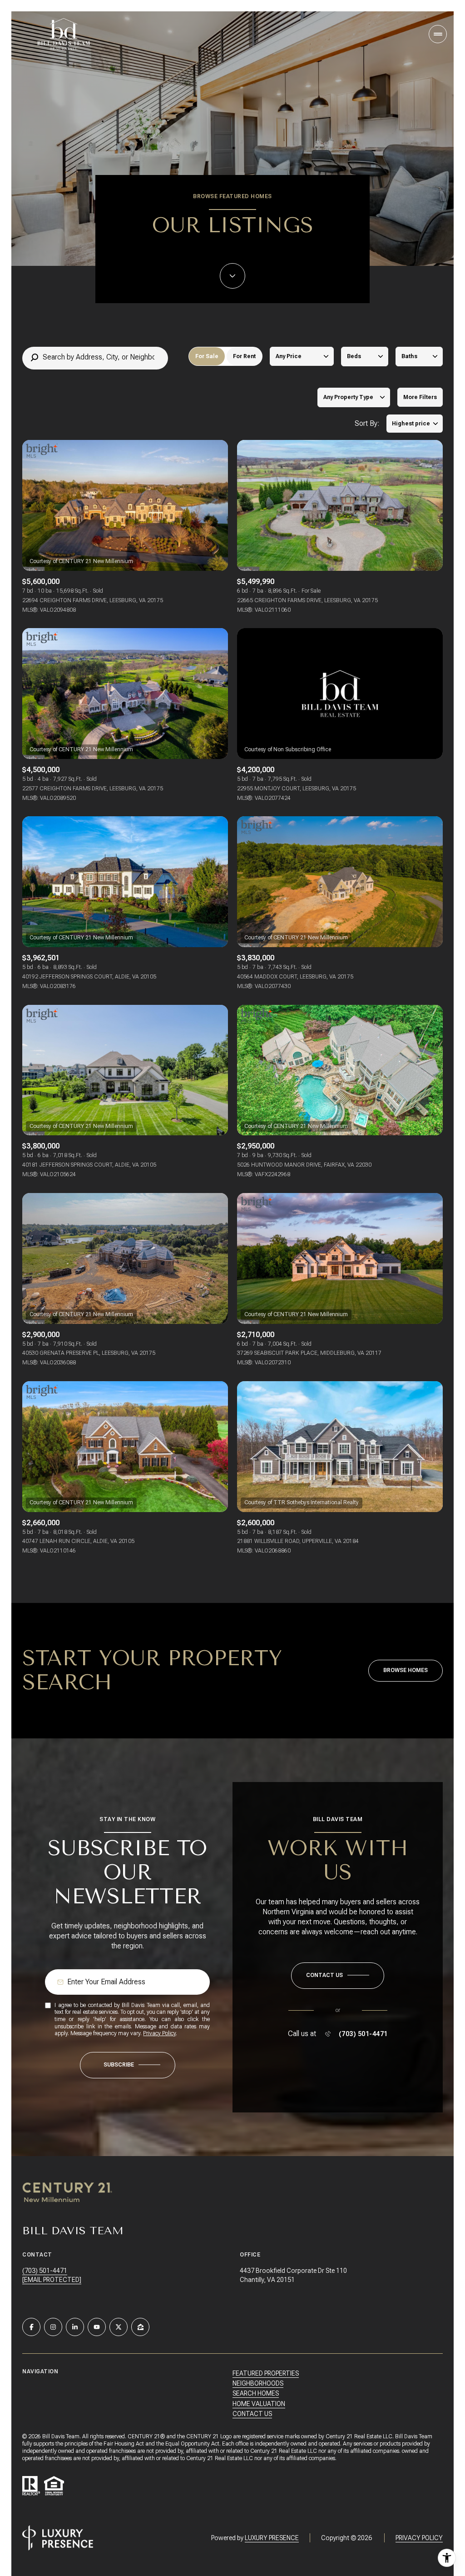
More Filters (420, 397)
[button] (338, 1976)
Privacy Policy (159, 2033)
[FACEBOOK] (31, 2327)
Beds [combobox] (354, 356)
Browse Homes (406, 1670)
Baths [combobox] (409, 356)
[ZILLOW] (140, 2327)
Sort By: (367, 423)
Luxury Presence (272, 2538)
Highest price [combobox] (411, 424)
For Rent (244, 356)
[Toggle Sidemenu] (438, 34)
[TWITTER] (119, 2327)
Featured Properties (266, 2373)
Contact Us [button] (252, 2414)
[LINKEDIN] (75, 2327)
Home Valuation (259, 2404)
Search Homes (256, 2393)
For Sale (207, 356)
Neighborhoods (258, 2383)
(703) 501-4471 (363, 2034)
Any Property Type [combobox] (348, 397)
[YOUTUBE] (97, 2327)
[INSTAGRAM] (53, 2327)
